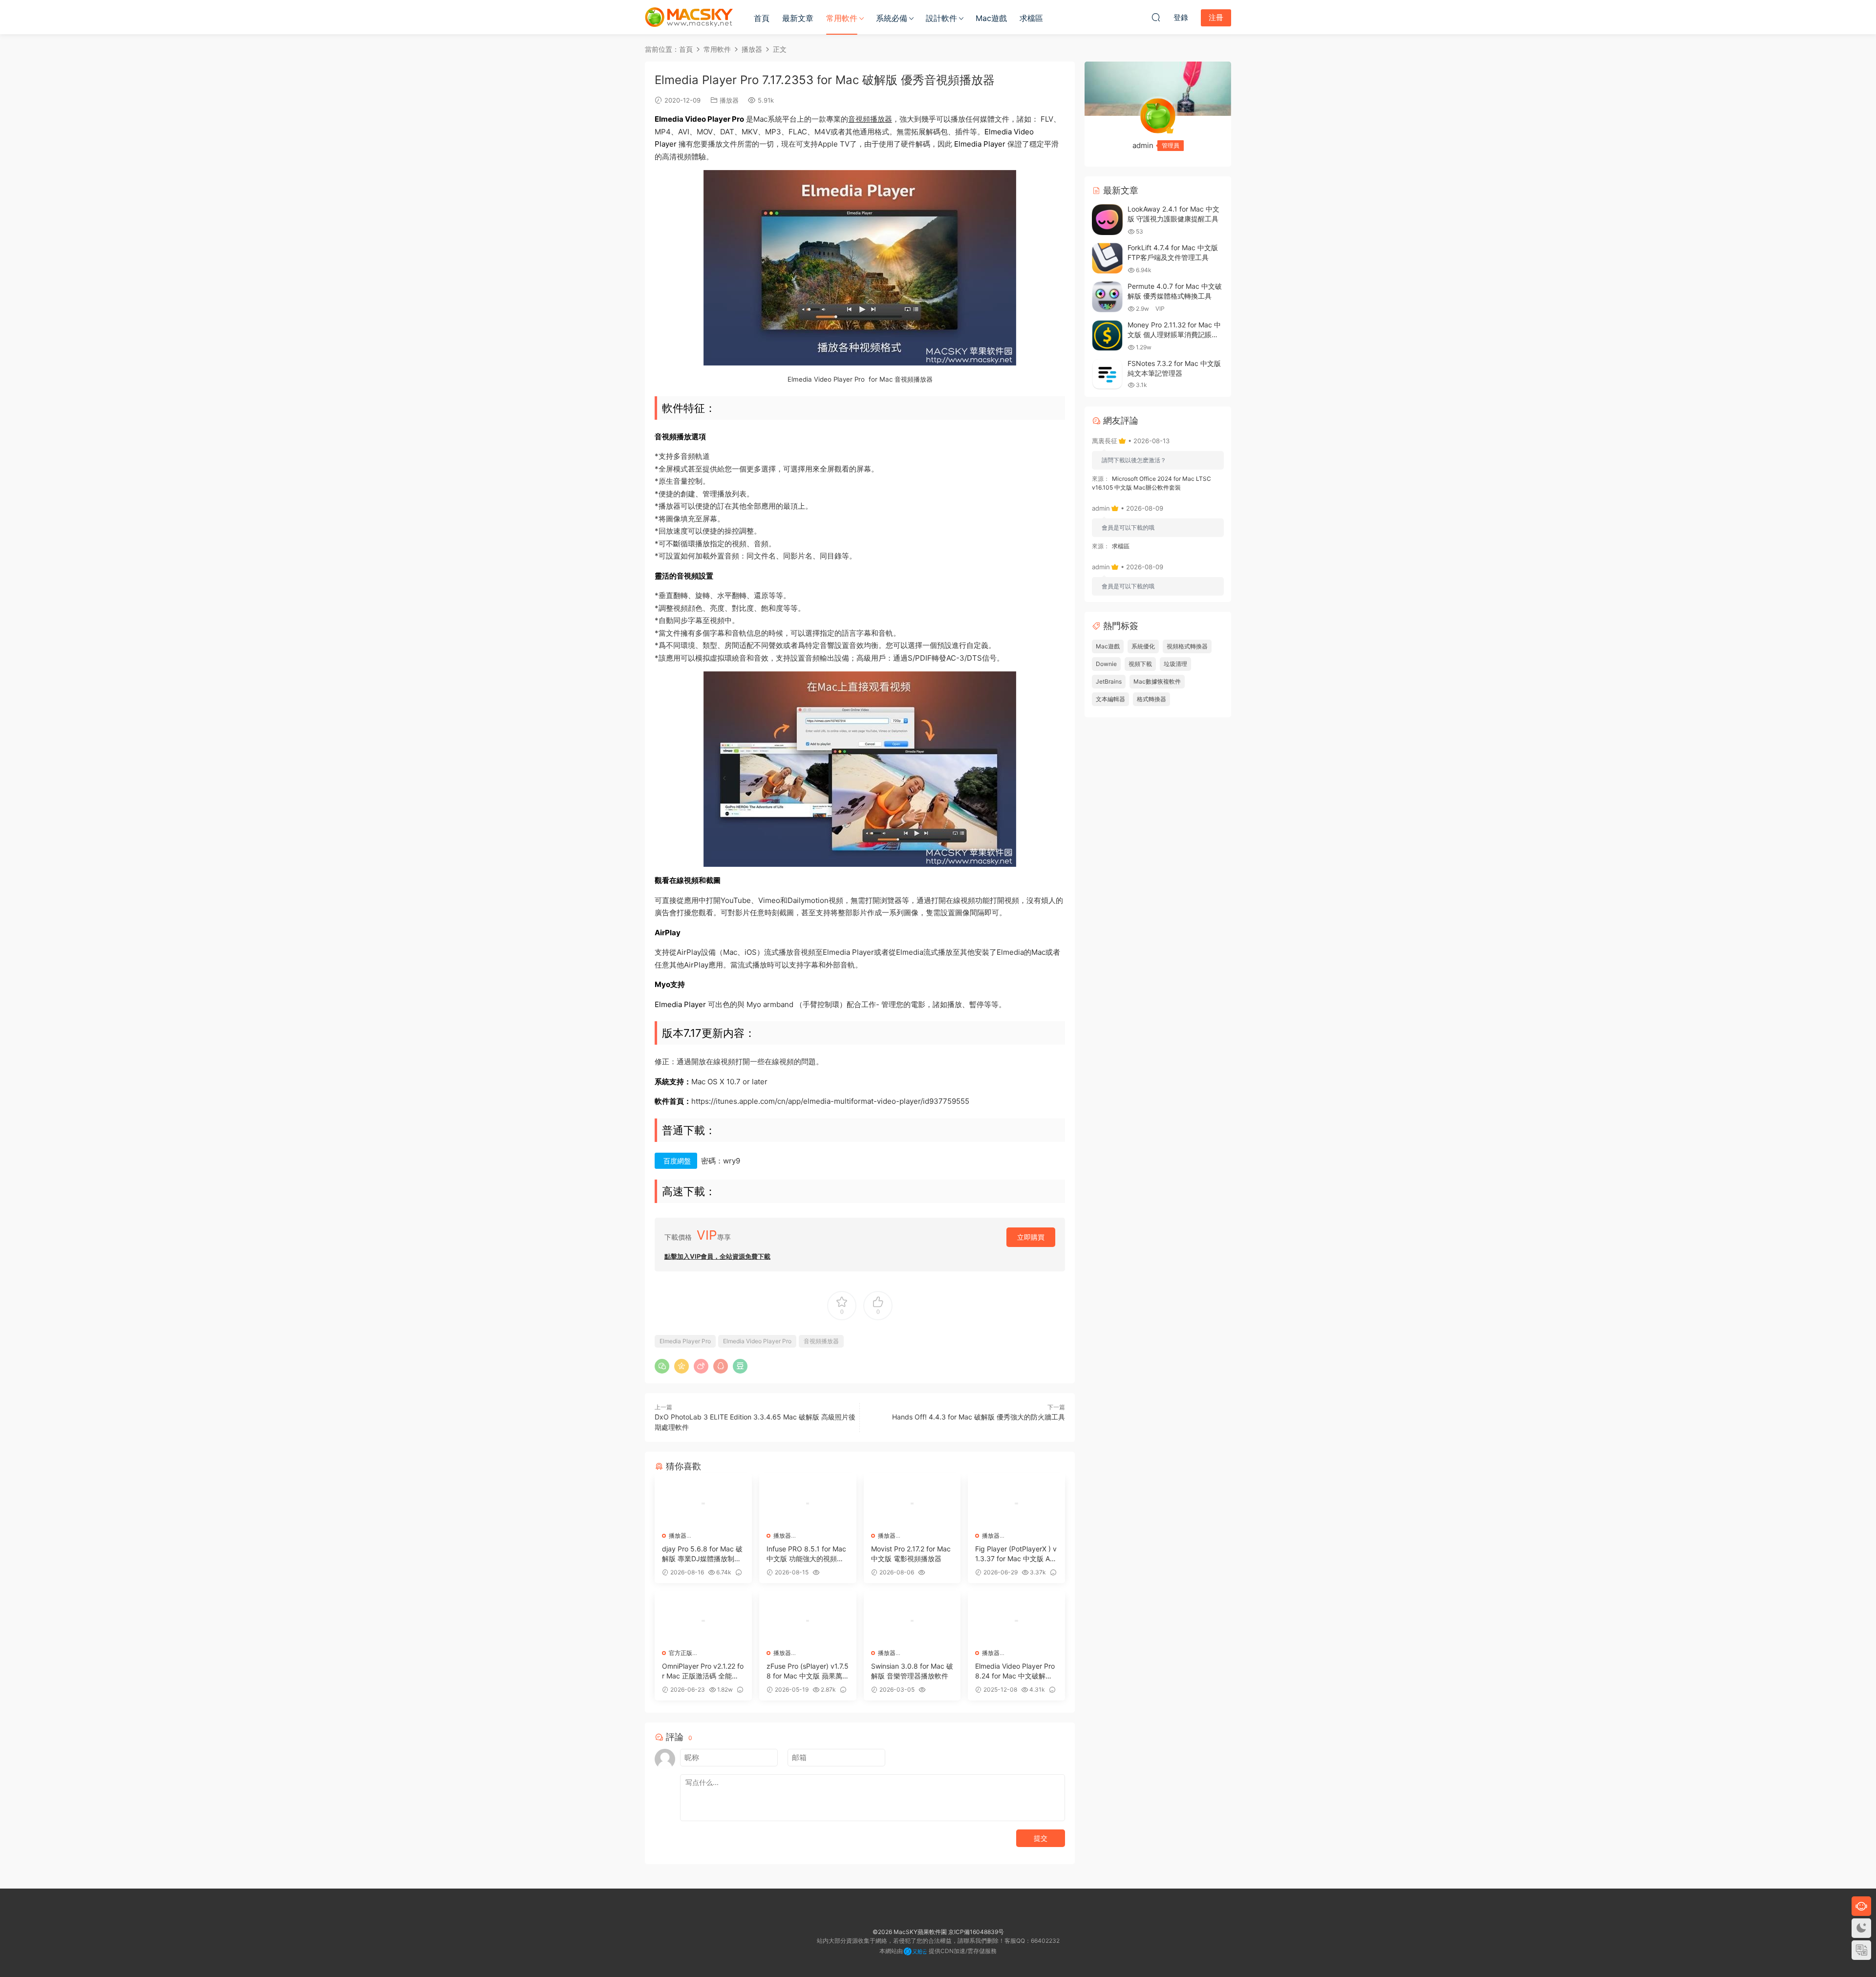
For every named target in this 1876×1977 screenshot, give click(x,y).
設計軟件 (941, 18)
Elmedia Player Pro (685, 1341)
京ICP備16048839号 (976, 1932)
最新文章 (798, 18)
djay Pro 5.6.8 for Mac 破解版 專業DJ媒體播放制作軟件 (702, 1554)
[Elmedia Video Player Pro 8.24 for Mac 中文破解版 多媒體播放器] (1016, 1621)
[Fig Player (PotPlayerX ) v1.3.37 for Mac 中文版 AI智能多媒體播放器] (1016, 1504)
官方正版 (681, 1653)
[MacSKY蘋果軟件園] (689, 17)
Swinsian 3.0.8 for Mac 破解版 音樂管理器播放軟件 (912, 1671)
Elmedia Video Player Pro (757, 1341)
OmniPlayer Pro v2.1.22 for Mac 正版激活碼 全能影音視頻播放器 (703, 1671)
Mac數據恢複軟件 (1157, 681)
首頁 (762, 18)
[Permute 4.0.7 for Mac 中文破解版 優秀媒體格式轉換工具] (1107, 297)
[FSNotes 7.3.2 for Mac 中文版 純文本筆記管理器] (1107, 374)
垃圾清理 (1175, 664)
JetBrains (1109, 681)
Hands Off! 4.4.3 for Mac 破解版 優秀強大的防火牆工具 (979, 1417)
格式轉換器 (1151, 699)
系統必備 (892, 18)
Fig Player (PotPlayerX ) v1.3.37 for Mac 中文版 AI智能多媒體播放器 (1016, 1554)
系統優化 (1143, 646)
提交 (1041, 1838)
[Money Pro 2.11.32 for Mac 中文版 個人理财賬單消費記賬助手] (1107, 335)
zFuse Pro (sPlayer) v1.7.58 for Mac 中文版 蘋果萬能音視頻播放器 (808, 1671)
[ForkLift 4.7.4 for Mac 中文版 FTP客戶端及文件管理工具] (1107, 258)
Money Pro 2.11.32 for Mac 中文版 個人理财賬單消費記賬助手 (1174, 334)
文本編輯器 (1110, 699)
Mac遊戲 (991, 18)
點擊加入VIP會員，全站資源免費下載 (717, 1256)
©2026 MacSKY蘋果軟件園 (910, 1932)
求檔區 (1031, 18)
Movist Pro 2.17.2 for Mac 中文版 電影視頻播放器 (911, 1554)
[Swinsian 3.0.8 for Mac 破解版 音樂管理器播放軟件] (912, 1621)
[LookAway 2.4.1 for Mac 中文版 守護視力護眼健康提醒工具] (1107, 220)
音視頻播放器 (870, 119)
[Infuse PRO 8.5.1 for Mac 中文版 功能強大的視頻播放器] (808, 1504)
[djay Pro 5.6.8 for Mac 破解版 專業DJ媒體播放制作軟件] (703, 1504)
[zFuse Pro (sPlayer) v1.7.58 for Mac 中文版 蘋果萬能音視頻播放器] (808, 1621)
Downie (1106, 664)
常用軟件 (842, 18)
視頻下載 (1140, 664)
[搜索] (1156, 17)
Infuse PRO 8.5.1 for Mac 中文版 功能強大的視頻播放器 (806, 1554)
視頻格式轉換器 (1187, 646)
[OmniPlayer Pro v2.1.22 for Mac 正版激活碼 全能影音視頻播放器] (703, 1621)
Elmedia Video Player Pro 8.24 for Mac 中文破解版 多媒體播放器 (1015, 1671)
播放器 (729, 100)
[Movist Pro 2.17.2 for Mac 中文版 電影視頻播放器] (912, 1504)
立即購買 (1031, 1237)
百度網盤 (677, 1161)
